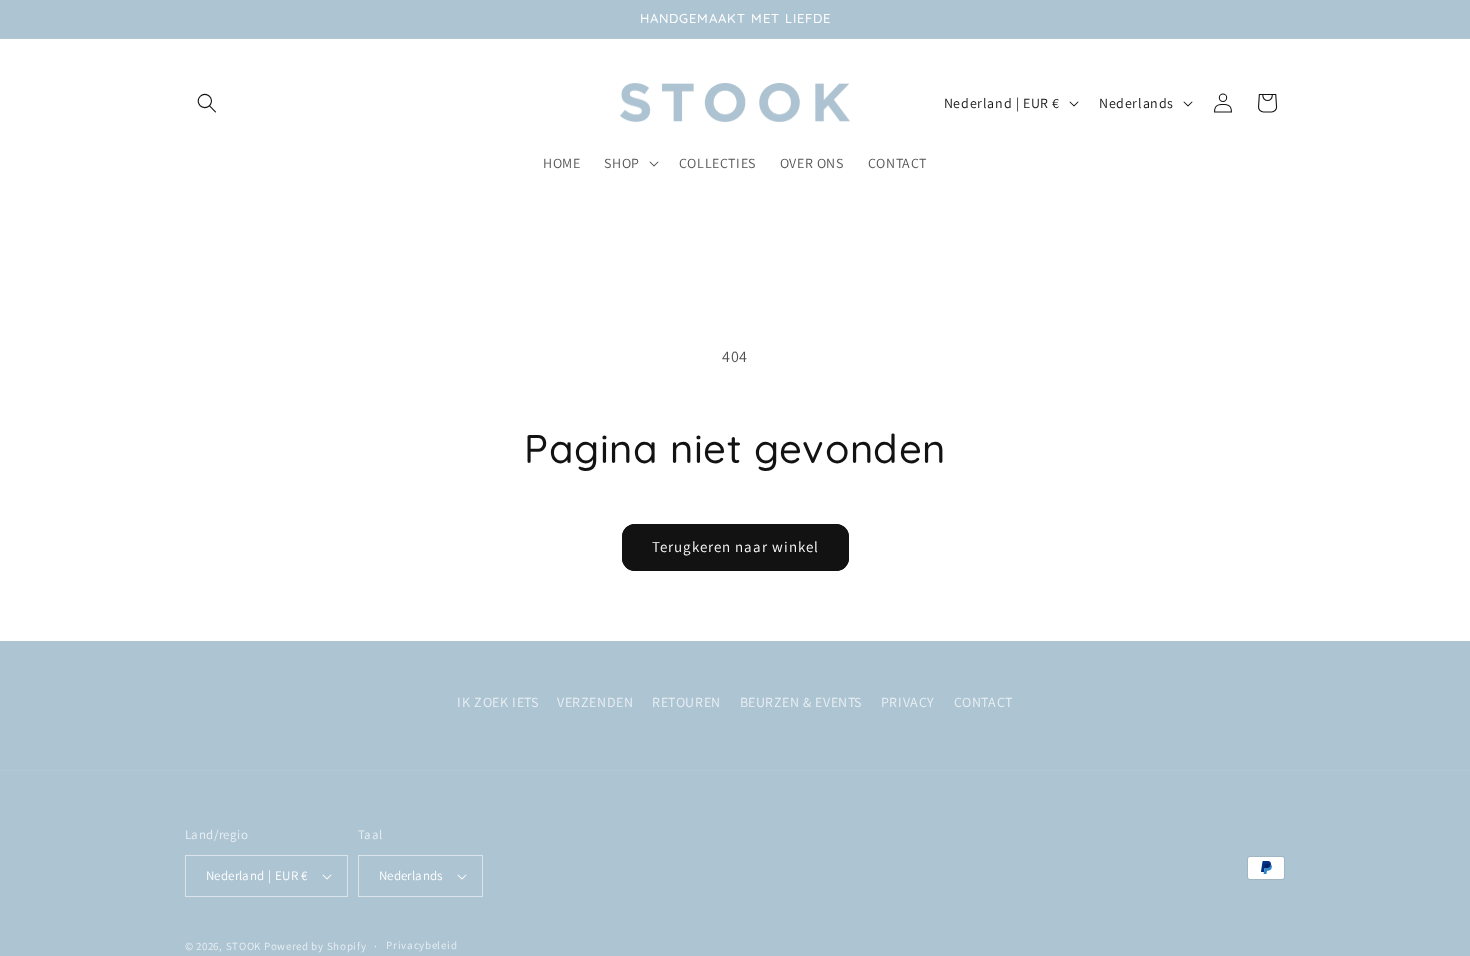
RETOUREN (686, 702)
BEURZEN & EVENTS (801, 702)
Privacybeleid (421, 945)
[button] (207, 103)
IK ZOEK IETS (497, 702)
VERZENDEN (595, 702)
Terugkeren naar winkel (735, 546)
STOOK (245, 946)
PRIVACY (908, 702)
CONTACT (983, 702)
